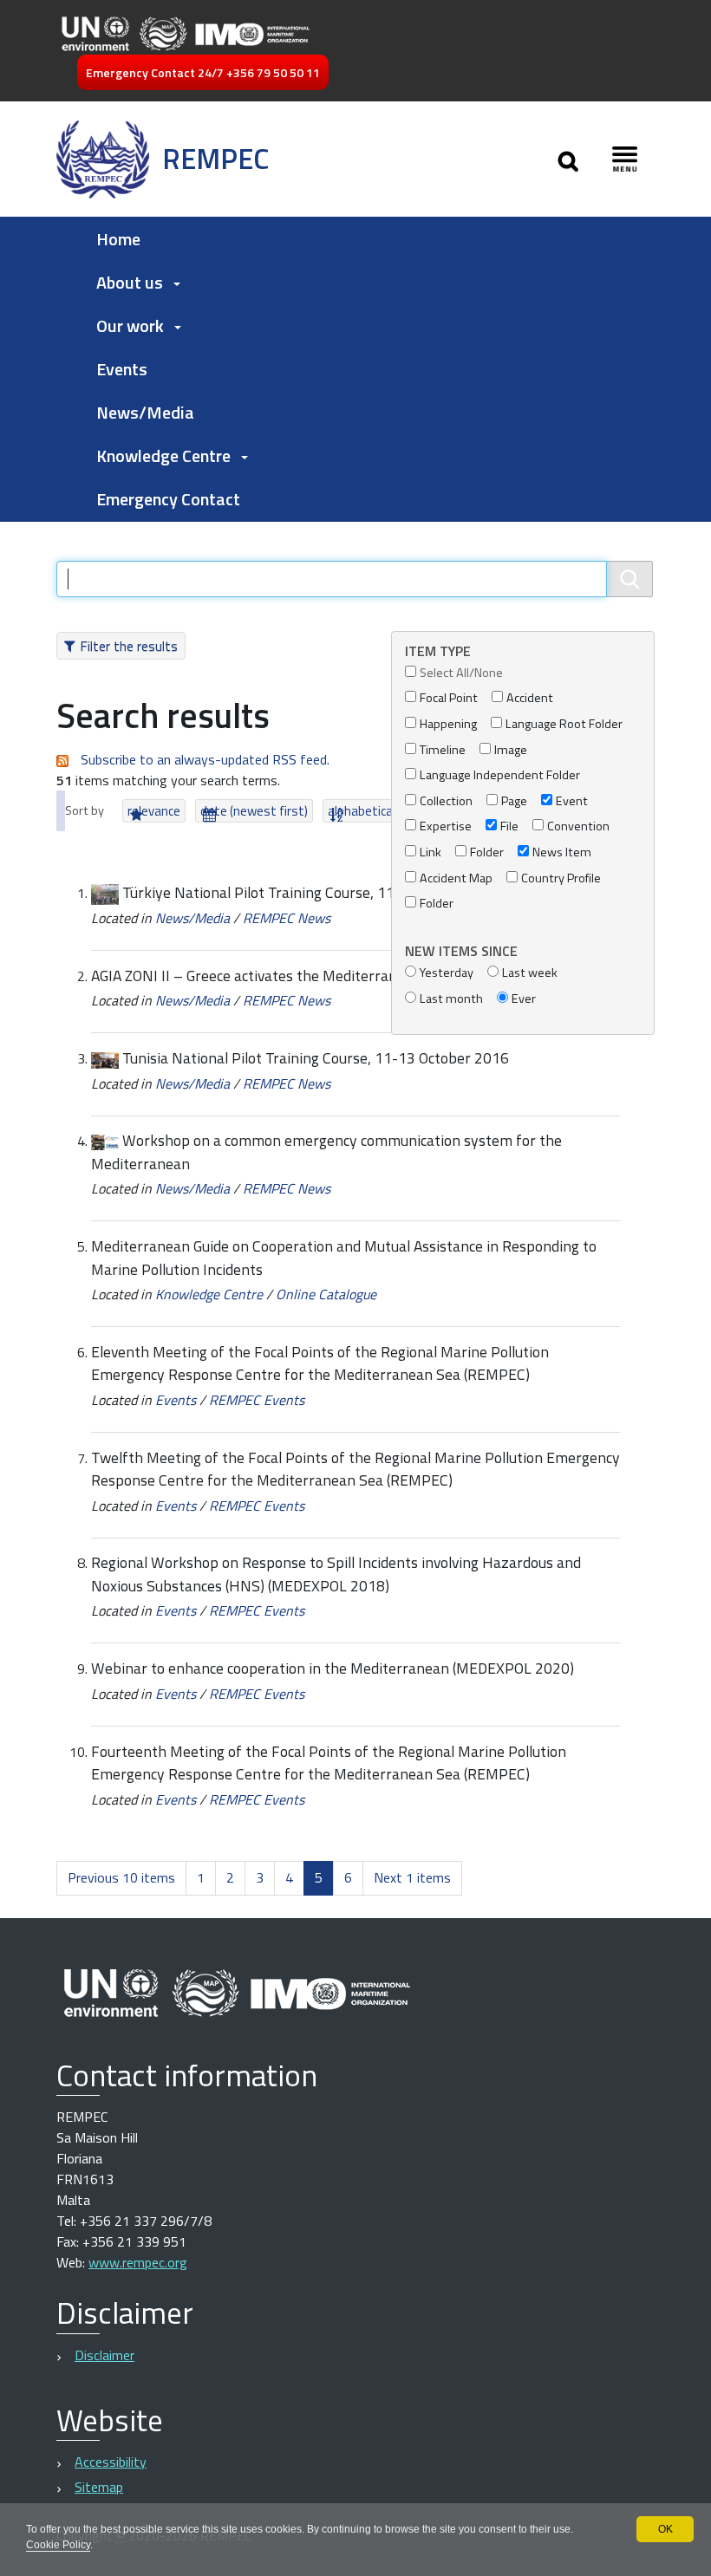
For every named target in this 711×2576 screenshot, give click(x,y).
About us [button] (130, 282)
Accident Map (456, 878)
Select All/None (461, 673)
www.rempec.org (138, 2262)
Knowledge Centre (209, 1294)
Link (431, 852)
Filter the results (129, 646)
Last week (530, 973)
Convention (578, 826)
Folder (487, 852)
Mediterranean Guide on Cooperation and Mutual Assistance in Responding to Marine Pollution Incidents (344, 1257)
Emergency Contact (168, 499)
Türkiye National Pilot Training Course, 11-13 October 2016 (317, 892)
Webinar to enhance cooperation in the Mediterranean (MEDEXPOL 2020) (333, 1668)
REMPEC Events (257, 1400)
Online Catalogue (326, 1294)
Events (122, 369)
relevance (154, 811)
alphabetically (366, 811)
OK (665, 2529)
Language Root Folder (564, 724)
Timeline (443, 750)
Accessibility (111, 2462)
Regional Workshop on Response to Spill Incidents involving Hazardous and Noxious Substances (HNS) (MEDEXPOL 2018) (336, 1574)
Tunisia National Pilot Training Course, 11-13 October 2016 (316, 1058)
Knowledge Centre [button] (163, 455)
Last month (451, 999)
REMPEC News (287, 918)
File (509, 826)
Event (572, 801)
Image (511, 750)
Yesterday (447, 973)
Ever (524, 999)
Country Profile (561, 878)
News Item (562, 852)
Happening (448, 724)
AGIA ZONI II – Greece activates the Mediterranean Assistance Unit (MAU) (329, 976)
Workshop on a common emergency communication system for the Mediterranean (326, 1151)
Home (118, 239)
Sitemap (99, 2487)
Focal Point (449, 698)
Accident (530, 698)
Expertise (446, 826)
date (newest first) (254, 811)
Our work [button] (130, 325)
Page (514, 801)
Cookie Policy (58, 2545)
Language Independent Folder (500, 775)
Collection (446, 801)
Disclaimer (104, 2355)
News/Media (145, 412)
